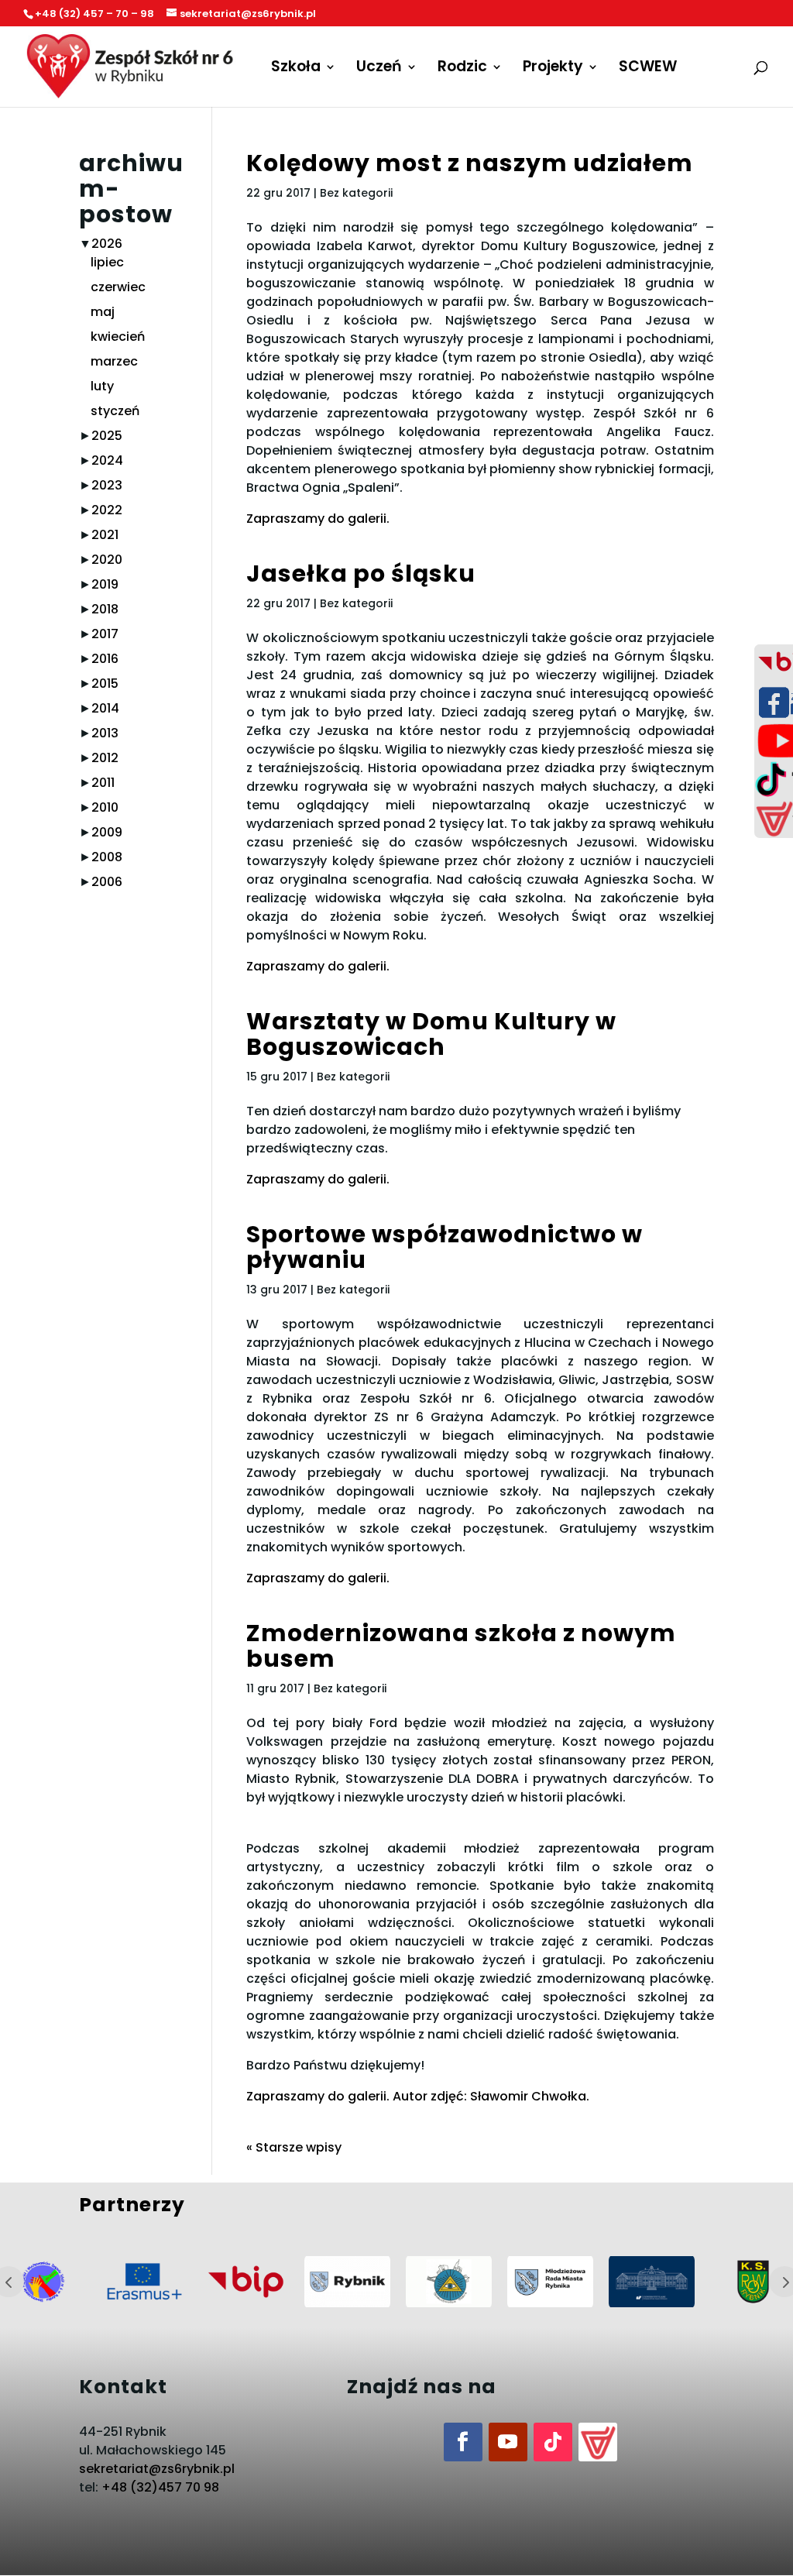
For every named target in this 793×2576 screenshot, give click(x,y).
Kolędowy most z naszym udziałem (470, 163)
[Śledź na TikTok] (553, 2442)
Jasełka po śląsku (361, 574)
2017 (105, 634)
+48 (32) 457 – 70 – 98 (94, 14)
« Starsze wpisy (294, 2147)
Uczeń (379, 69)
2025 (107, 436)
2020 (107, 560)
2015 (105, 683)
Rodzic (462, 69)
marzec (114, 361)
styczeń (115, 411)
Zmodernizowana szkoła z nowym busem (461, 1646)
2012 (105, 758)
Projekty (553, 69)
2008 (107, 857)
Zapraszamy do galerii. (318, 519)
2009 (107, 832)
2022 (107, 510)
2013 (105, 733)
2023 (107, 485)
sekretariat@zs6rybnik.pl (157, 2469)
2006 (107, 882)
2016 (105, 659)
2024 (107, 460)
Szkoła (296, 69)
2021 (105, 535)
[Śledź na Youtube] (508, 2442)
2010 (105, 807)
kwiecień (118, 337)
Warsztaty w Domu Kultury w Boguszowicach (431, 1034)
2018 (105, 609)
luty (102, 386)
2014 (105, 708)
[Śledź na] (598, 2442)
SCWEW (648, 69)
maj (103, 312)
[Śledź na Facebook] (463, 2442)
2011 (103, 783)
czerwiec (118, 287)
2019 (105, 584)
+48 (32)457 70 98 (160, 2487)
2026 (107, 244)
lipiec (107, 262)
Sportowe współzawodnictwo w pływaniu (445, 1247)
